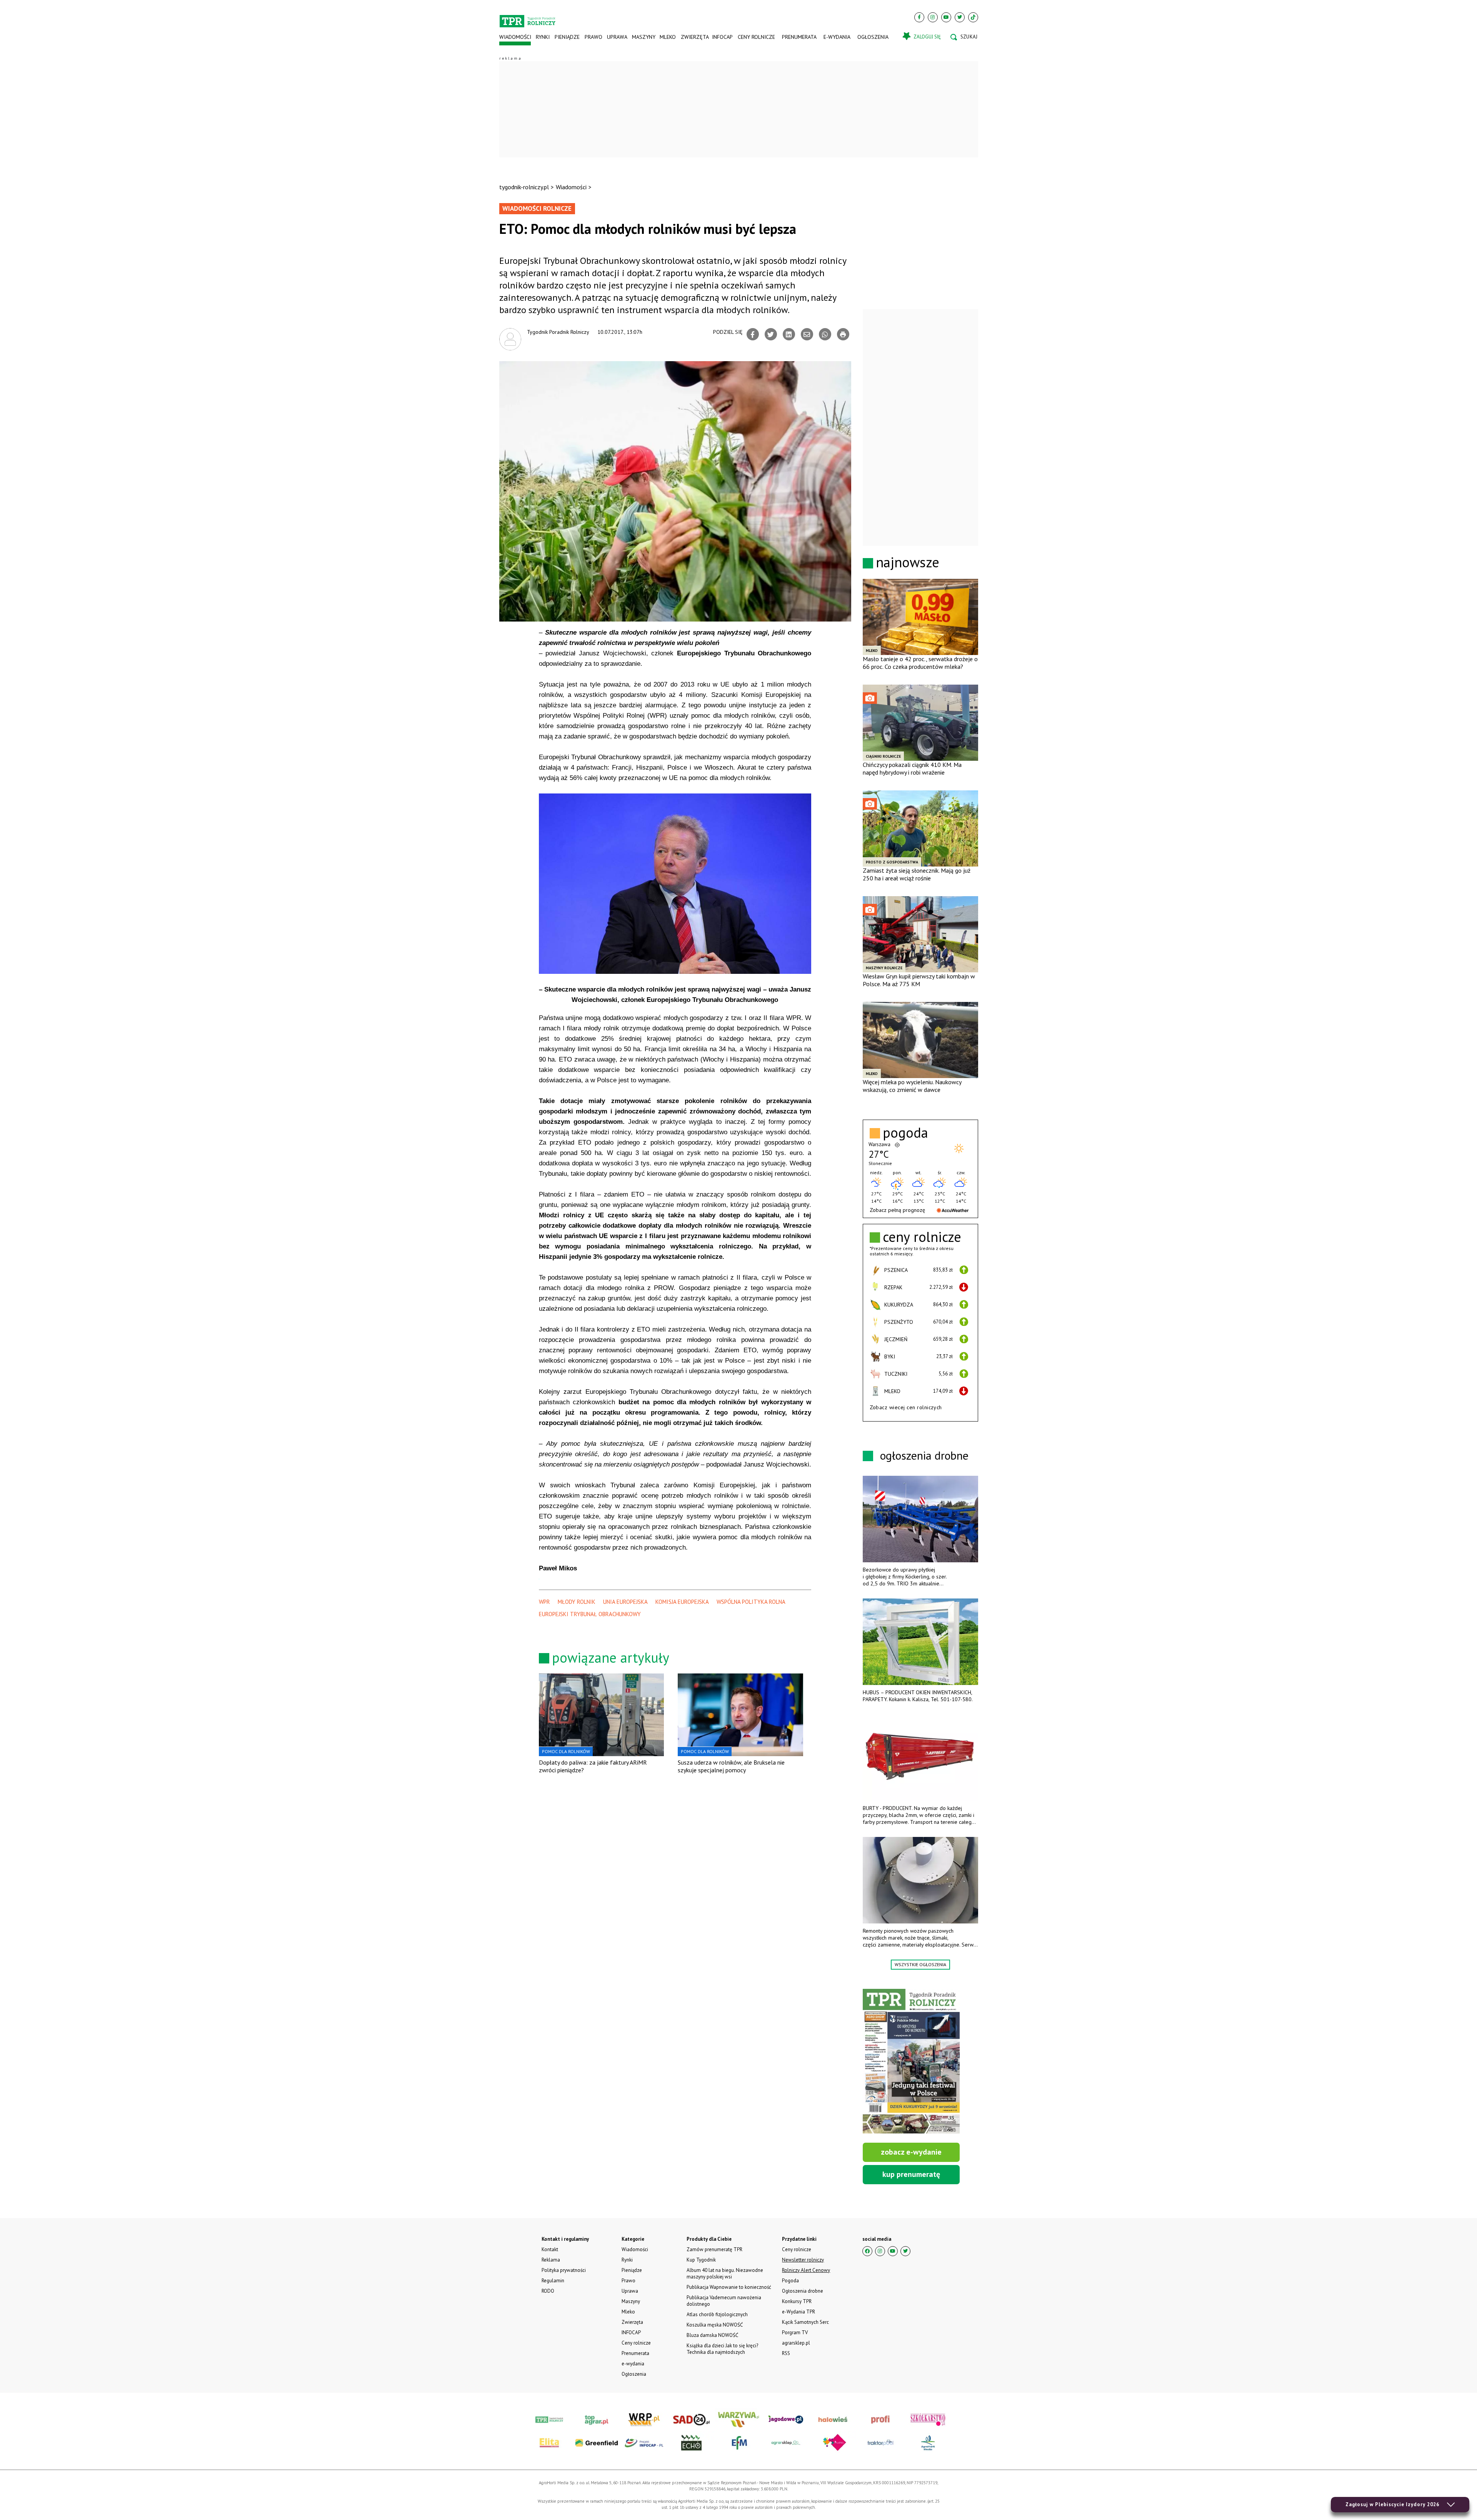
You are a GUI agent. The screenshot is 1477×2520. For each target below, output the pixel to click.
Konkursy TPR (797, 2301)
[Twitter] (960, 17)
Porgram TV (795, 2332)
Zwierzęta (694, 37)
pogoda (905, 1133)
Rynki (543, 37)
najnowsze (908, 562)
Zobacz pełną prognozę (897, 1210)
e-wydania (837, 37)
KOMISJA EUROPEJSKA (682, 1602)
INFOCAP (722, 37)
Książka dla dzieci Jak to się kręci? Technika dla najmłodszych (722, 2349)
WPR (544, 1602)
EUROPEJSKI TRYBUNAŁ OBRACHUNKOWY (590, 1614)
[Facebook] (919, 17)
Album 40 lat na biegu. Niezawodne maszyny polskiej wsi (725, 2273)
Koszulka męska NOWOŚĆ (715, 2325)
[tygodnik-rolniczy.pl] (528, 18)
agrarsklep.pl (796, 2343)
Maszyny (643, 37)
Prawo (593, 37)
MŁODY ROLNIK (577, 1602)
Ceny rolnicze (756, 37)
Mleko (668, 37)
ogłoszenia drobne (924, 1455)
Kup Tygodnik (701, 2260)
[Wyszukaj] (964, 37)
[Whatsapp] (825, 334)
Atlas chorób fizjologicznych (717, 2314)
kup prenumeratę (911, 2174)
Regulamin (553, 2281)
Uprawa (617, 37)
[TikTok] (973, 17)
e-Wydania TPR (799, 2312)
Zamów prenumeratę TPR (714, 2249)
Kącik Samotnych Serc (805, 2322)
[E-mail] (807, 334)
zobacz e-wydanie (911, 2152)
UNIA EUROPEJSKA (625, 1602)
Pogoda (790, 2281)
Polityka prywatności (564, 2270)
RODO (548, 2291)
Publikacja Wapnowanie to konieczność (729, 2287)
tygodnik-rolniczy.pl (524, 187)
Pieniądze (567, 37)
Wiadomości (515, 37)
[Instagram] (933, 17)
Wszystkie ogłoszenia (920, 1964)
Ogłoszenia (873, 37)
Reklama (551, 2260)
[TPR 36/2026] (911, 2061)
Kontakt (550, 2249)
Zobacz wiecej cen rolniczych (906, 1407)
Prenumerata (799, 37)
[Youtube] (946, 17)
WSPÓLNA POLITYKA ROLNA (751, 1602)
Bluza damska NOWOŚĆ (712, 2335)
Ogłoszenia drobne (803, 2291)
